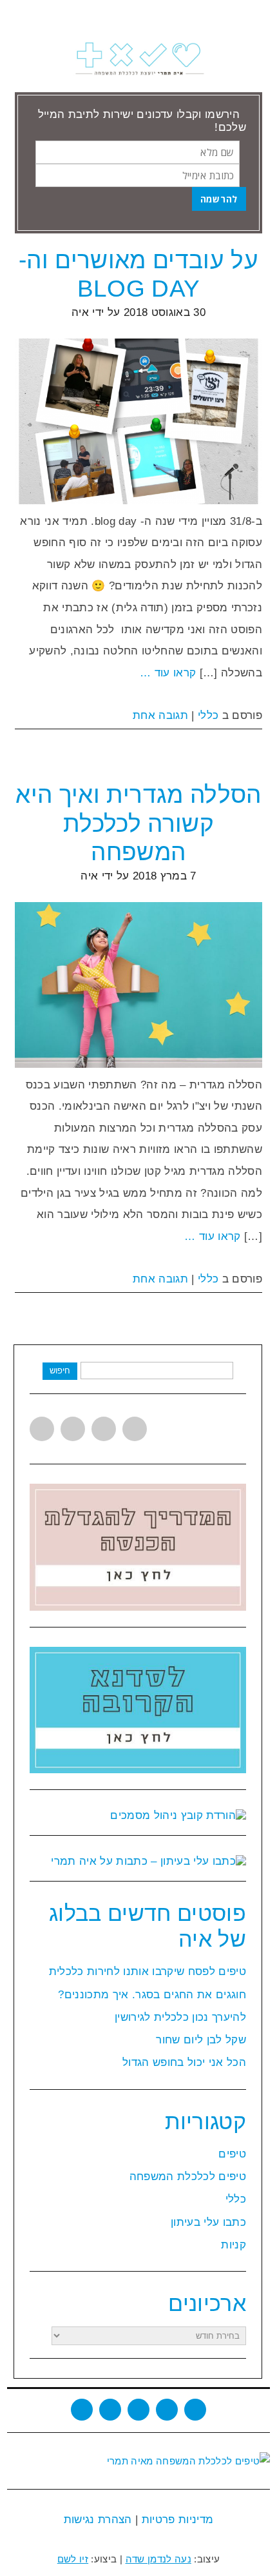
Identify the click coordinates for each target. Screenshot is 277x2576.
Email (195, 2410)
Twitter (42, 1429)
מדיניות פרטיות (176, 2520)
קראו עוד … (168, 673)
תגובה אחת (160, 715)
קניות (234, 2245)
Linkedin (104, 1429)
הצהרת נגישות (98, 2520)
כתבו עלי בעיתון (208, 2222)
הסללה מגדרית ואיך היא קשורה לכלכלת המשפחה (138, 823)
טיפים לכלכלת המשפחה (188, 2177)
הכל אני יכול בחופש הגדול (184, 2062)
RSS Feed (167, 2410)
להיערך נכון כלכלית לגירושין (180, 2017)
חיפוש (60, 1371)
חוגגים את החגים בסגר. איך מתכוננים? (152, 1995)
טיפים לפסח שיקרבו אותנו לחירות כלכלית (148, 1971)
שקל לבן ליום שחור (201, 2040)
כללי (208, 715)
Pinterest (135, 1429)
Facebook (73, 1429)
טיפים (232, 2154)
